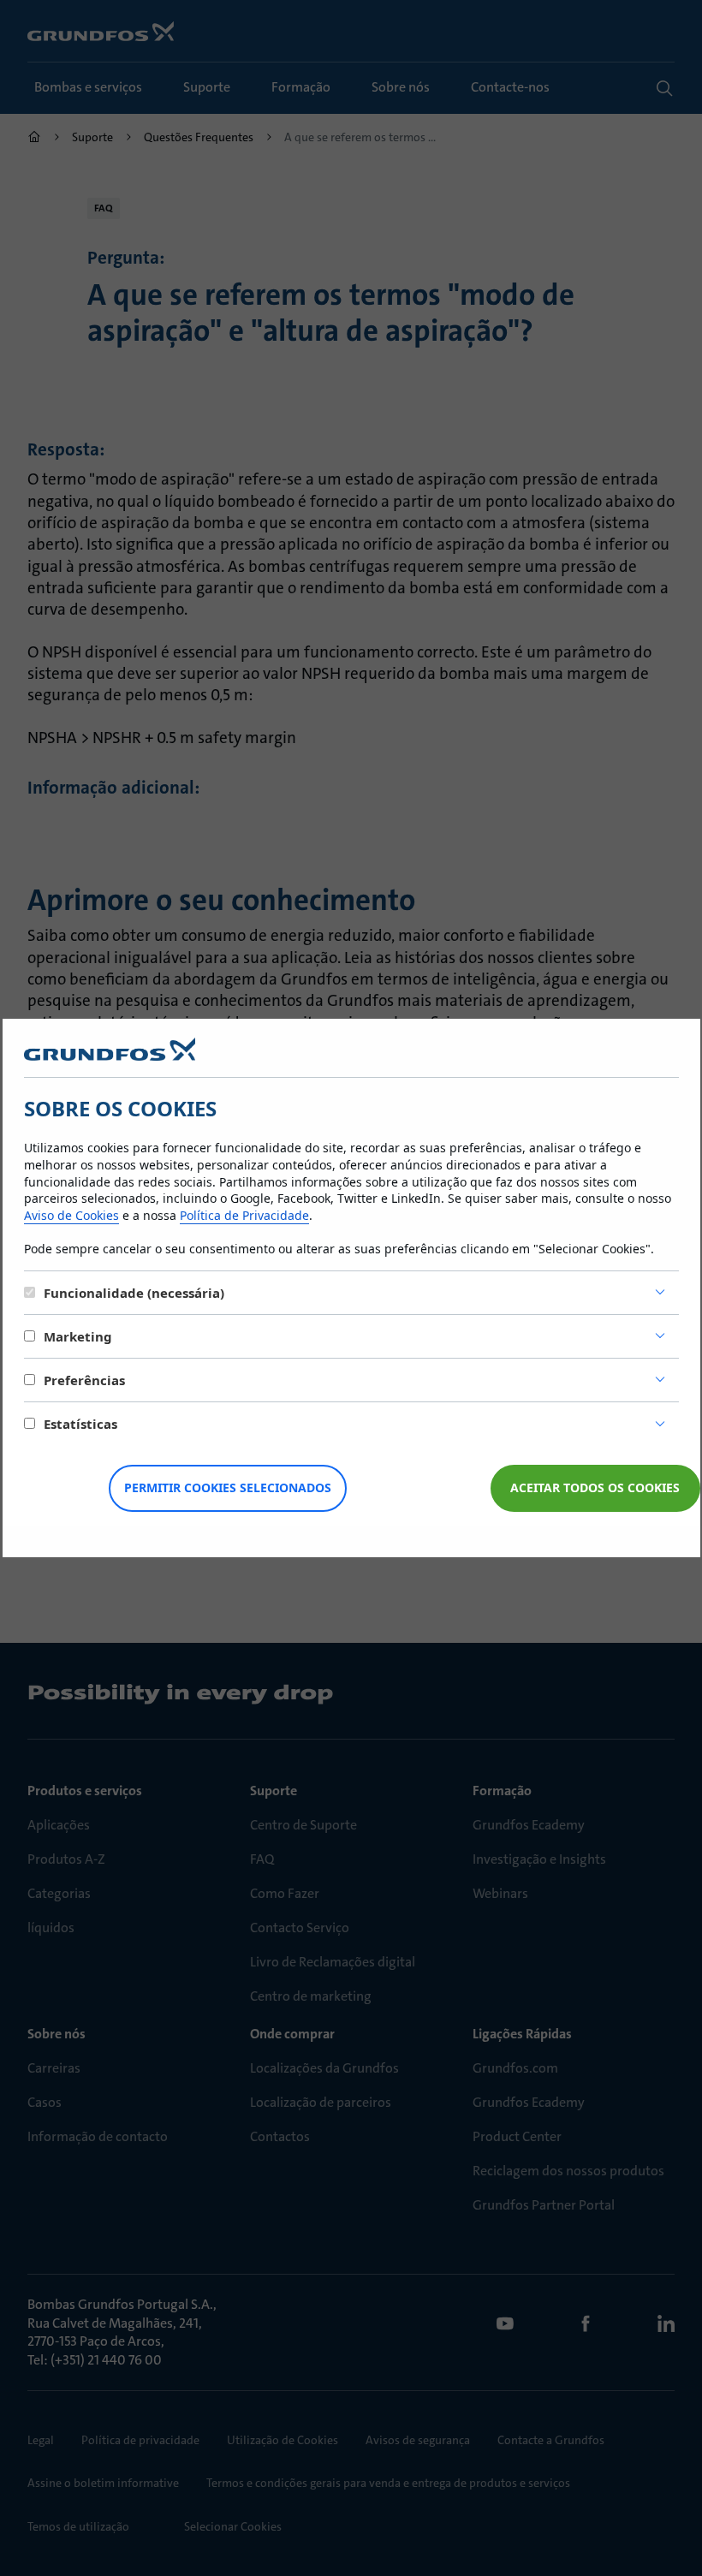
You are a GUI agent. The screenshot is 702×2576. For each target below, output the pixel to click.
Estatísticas (80, 1424)
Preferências (84, 1380)
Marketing (78, 1336)
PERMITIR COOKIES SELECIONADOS (228, 1487)
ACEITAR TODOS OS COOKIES (595, 1487)
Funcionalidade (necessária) (134, 1293)
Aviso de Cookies (71, 1215)
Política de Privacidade (244, 1215)
